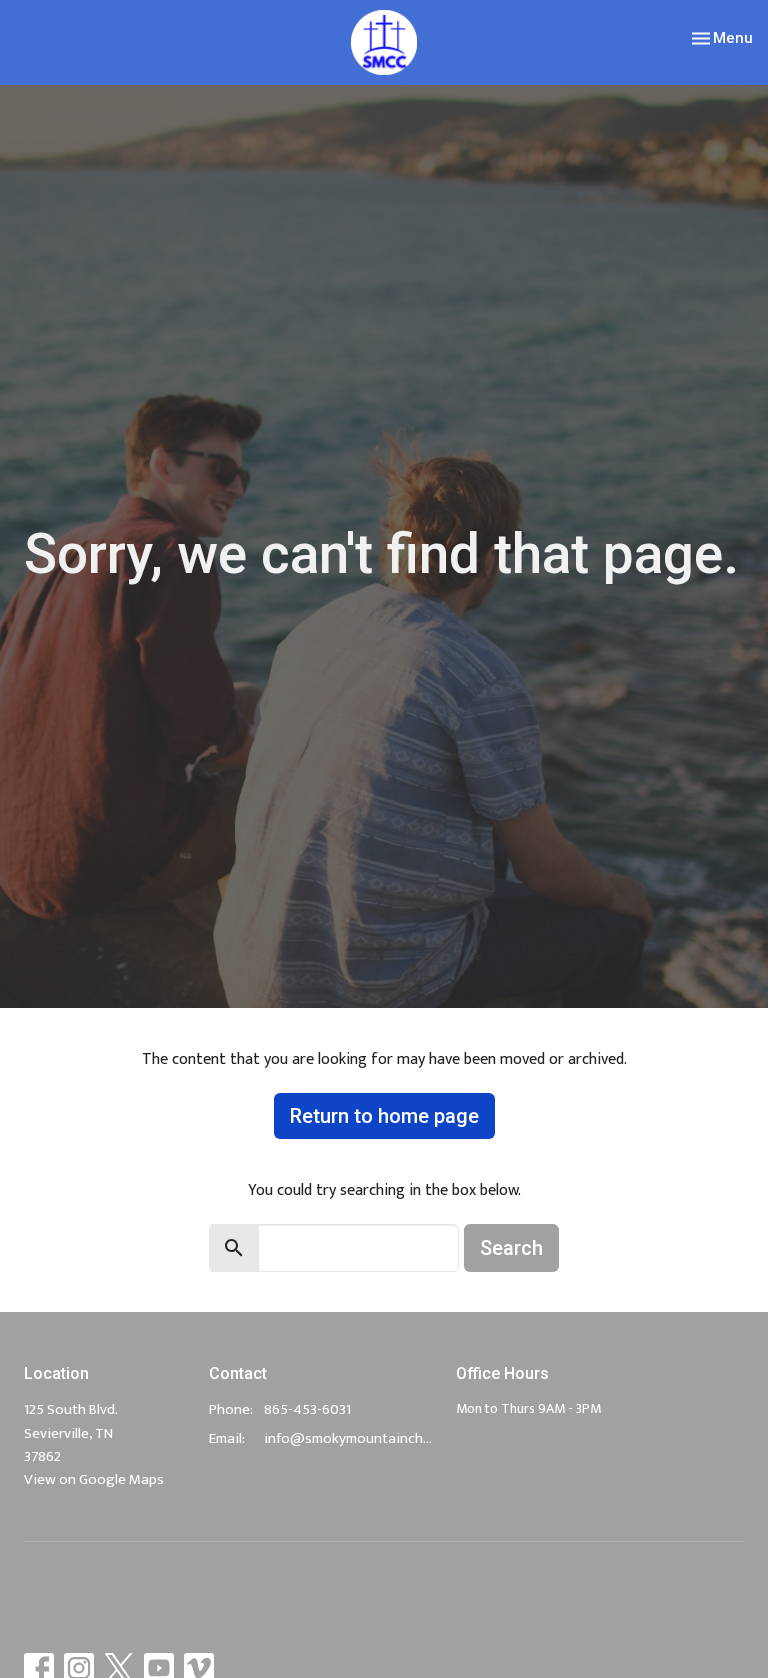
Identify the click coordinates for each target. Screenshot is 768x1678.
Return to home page (384, 1116)
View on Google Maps (94, 1479)
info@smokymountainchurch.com (350, 1438)
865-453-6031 (307, 1409)
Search (511, 1248)
